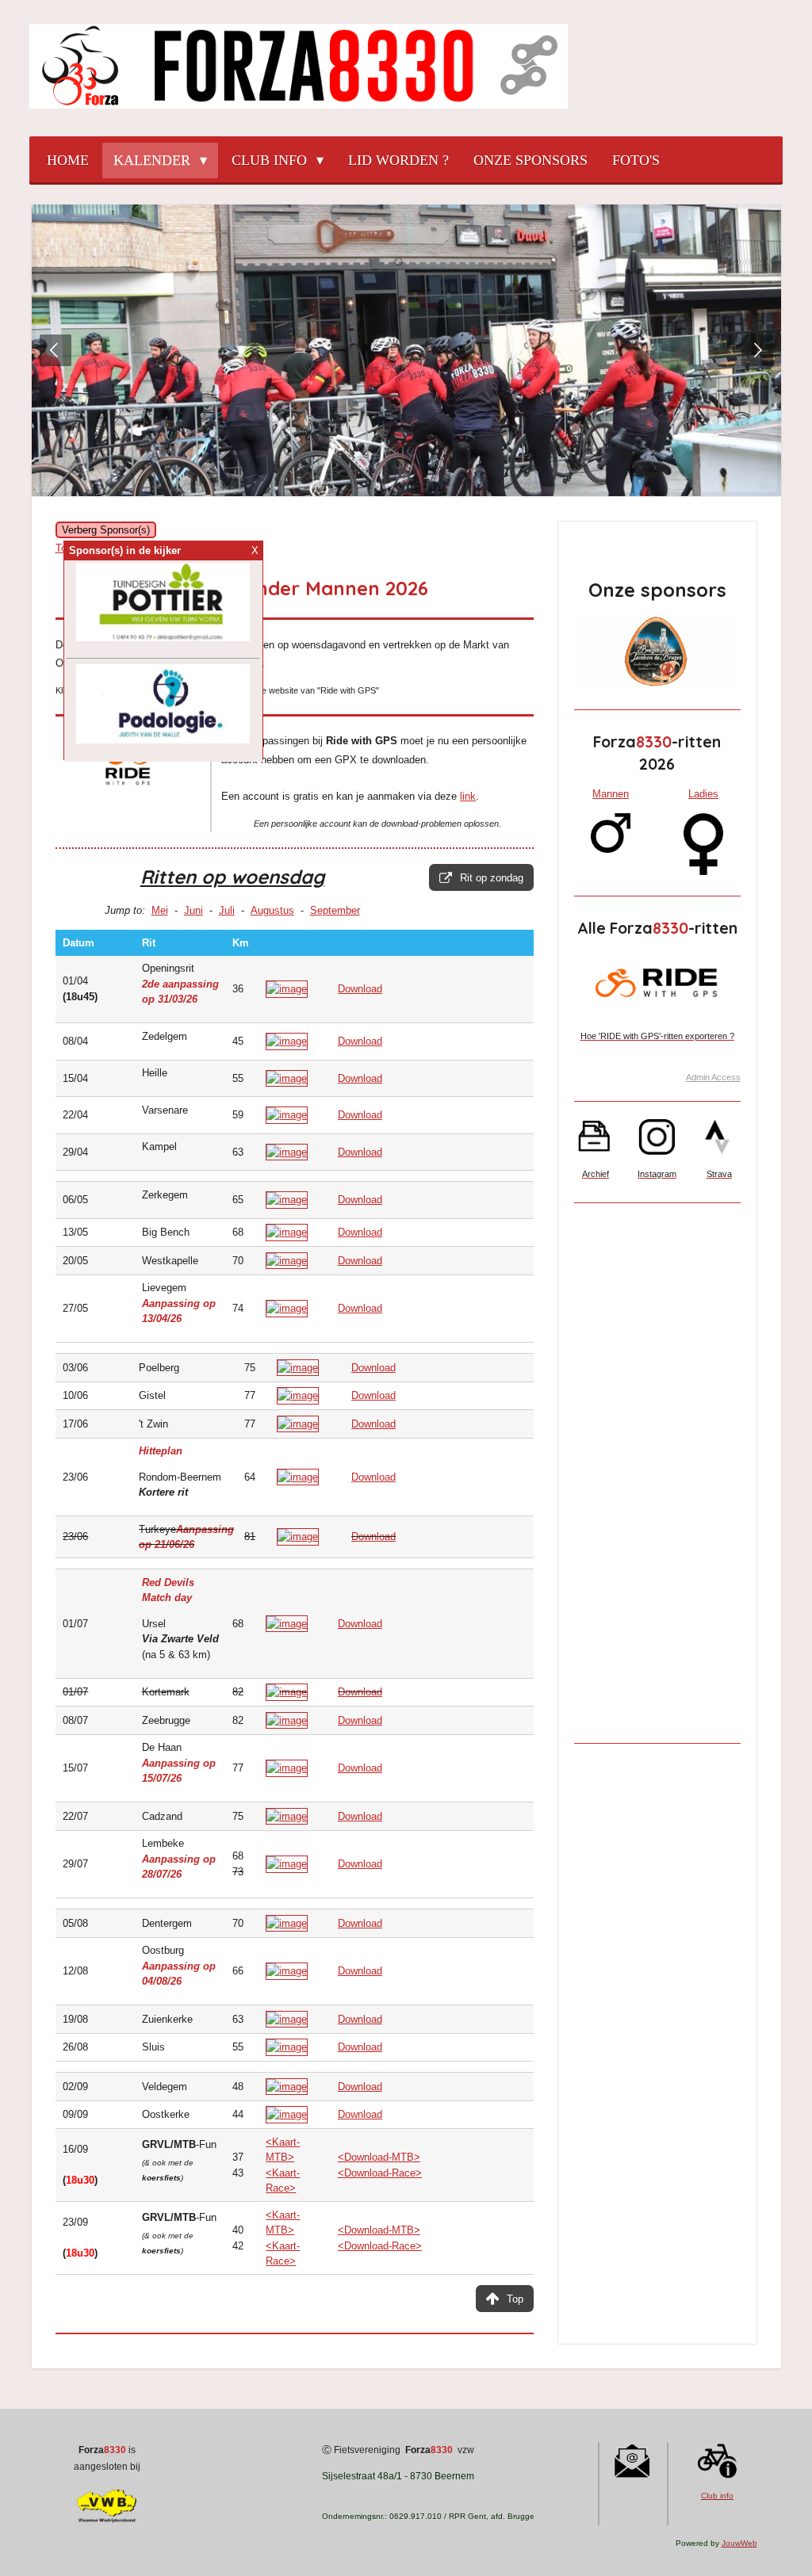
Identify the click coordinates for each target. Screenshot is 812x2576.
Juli (227, 910)
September (335, 910)
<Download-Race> (380, 2173)
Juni (193, 910)
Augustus (272, 910)
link (468, 796)
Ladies (703, 794)
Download (360, 989)
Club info (717, 2496)
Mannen (611, 794)
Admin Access (713, 1077)
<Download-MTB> (379, 2157)
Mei (160, 910)
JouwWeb (739, 2543)
